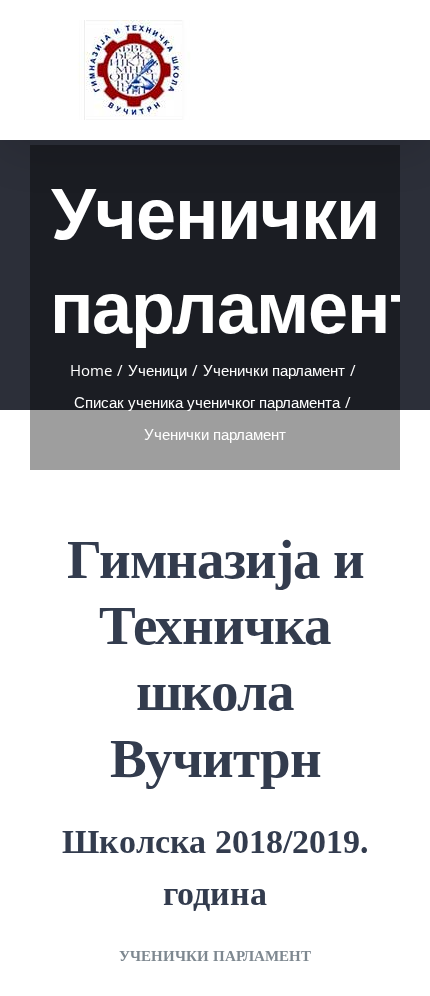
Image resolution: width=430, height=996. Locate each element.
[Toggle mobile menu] (392, 48)
